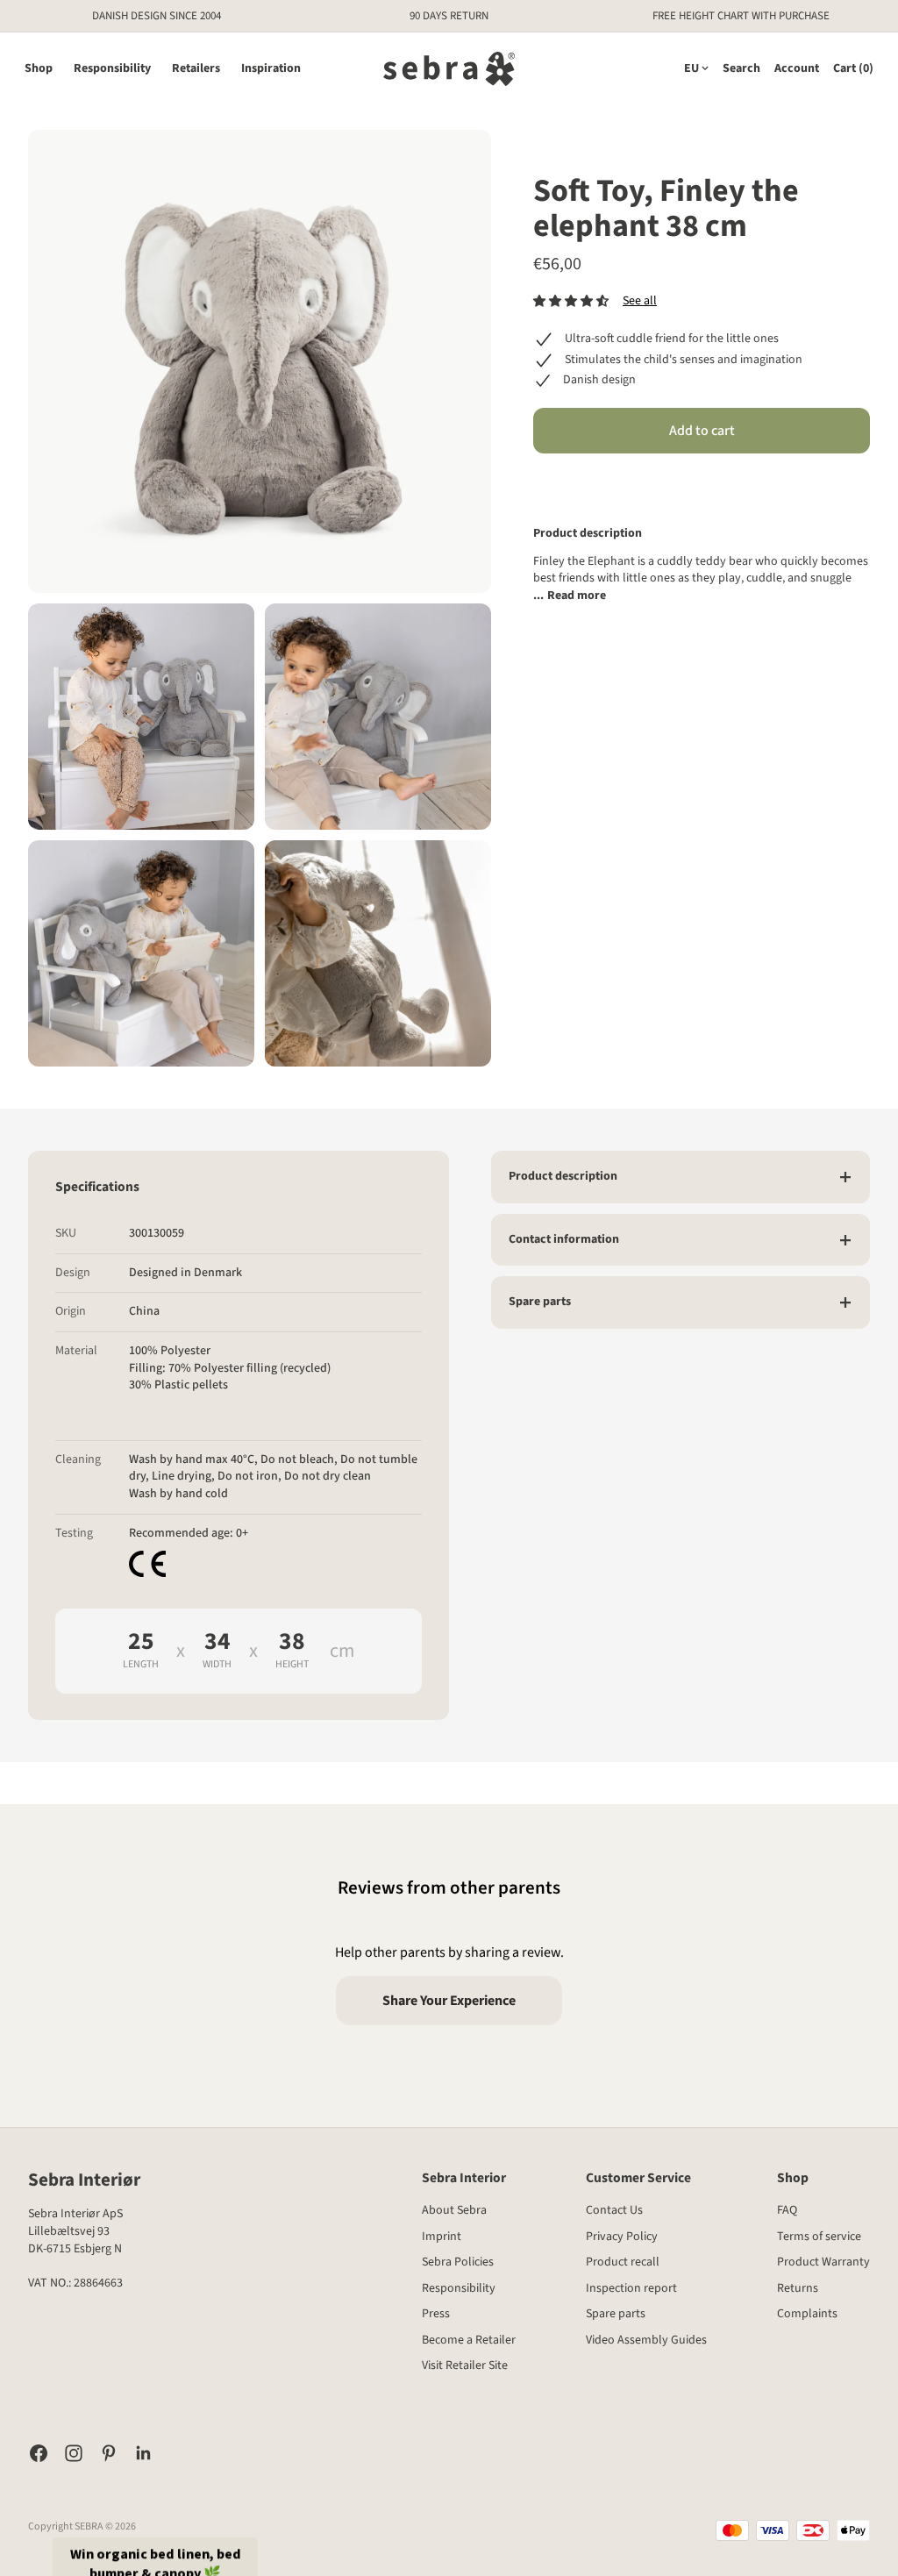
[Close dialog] (734, 1116)
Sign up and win (603, 1339)
